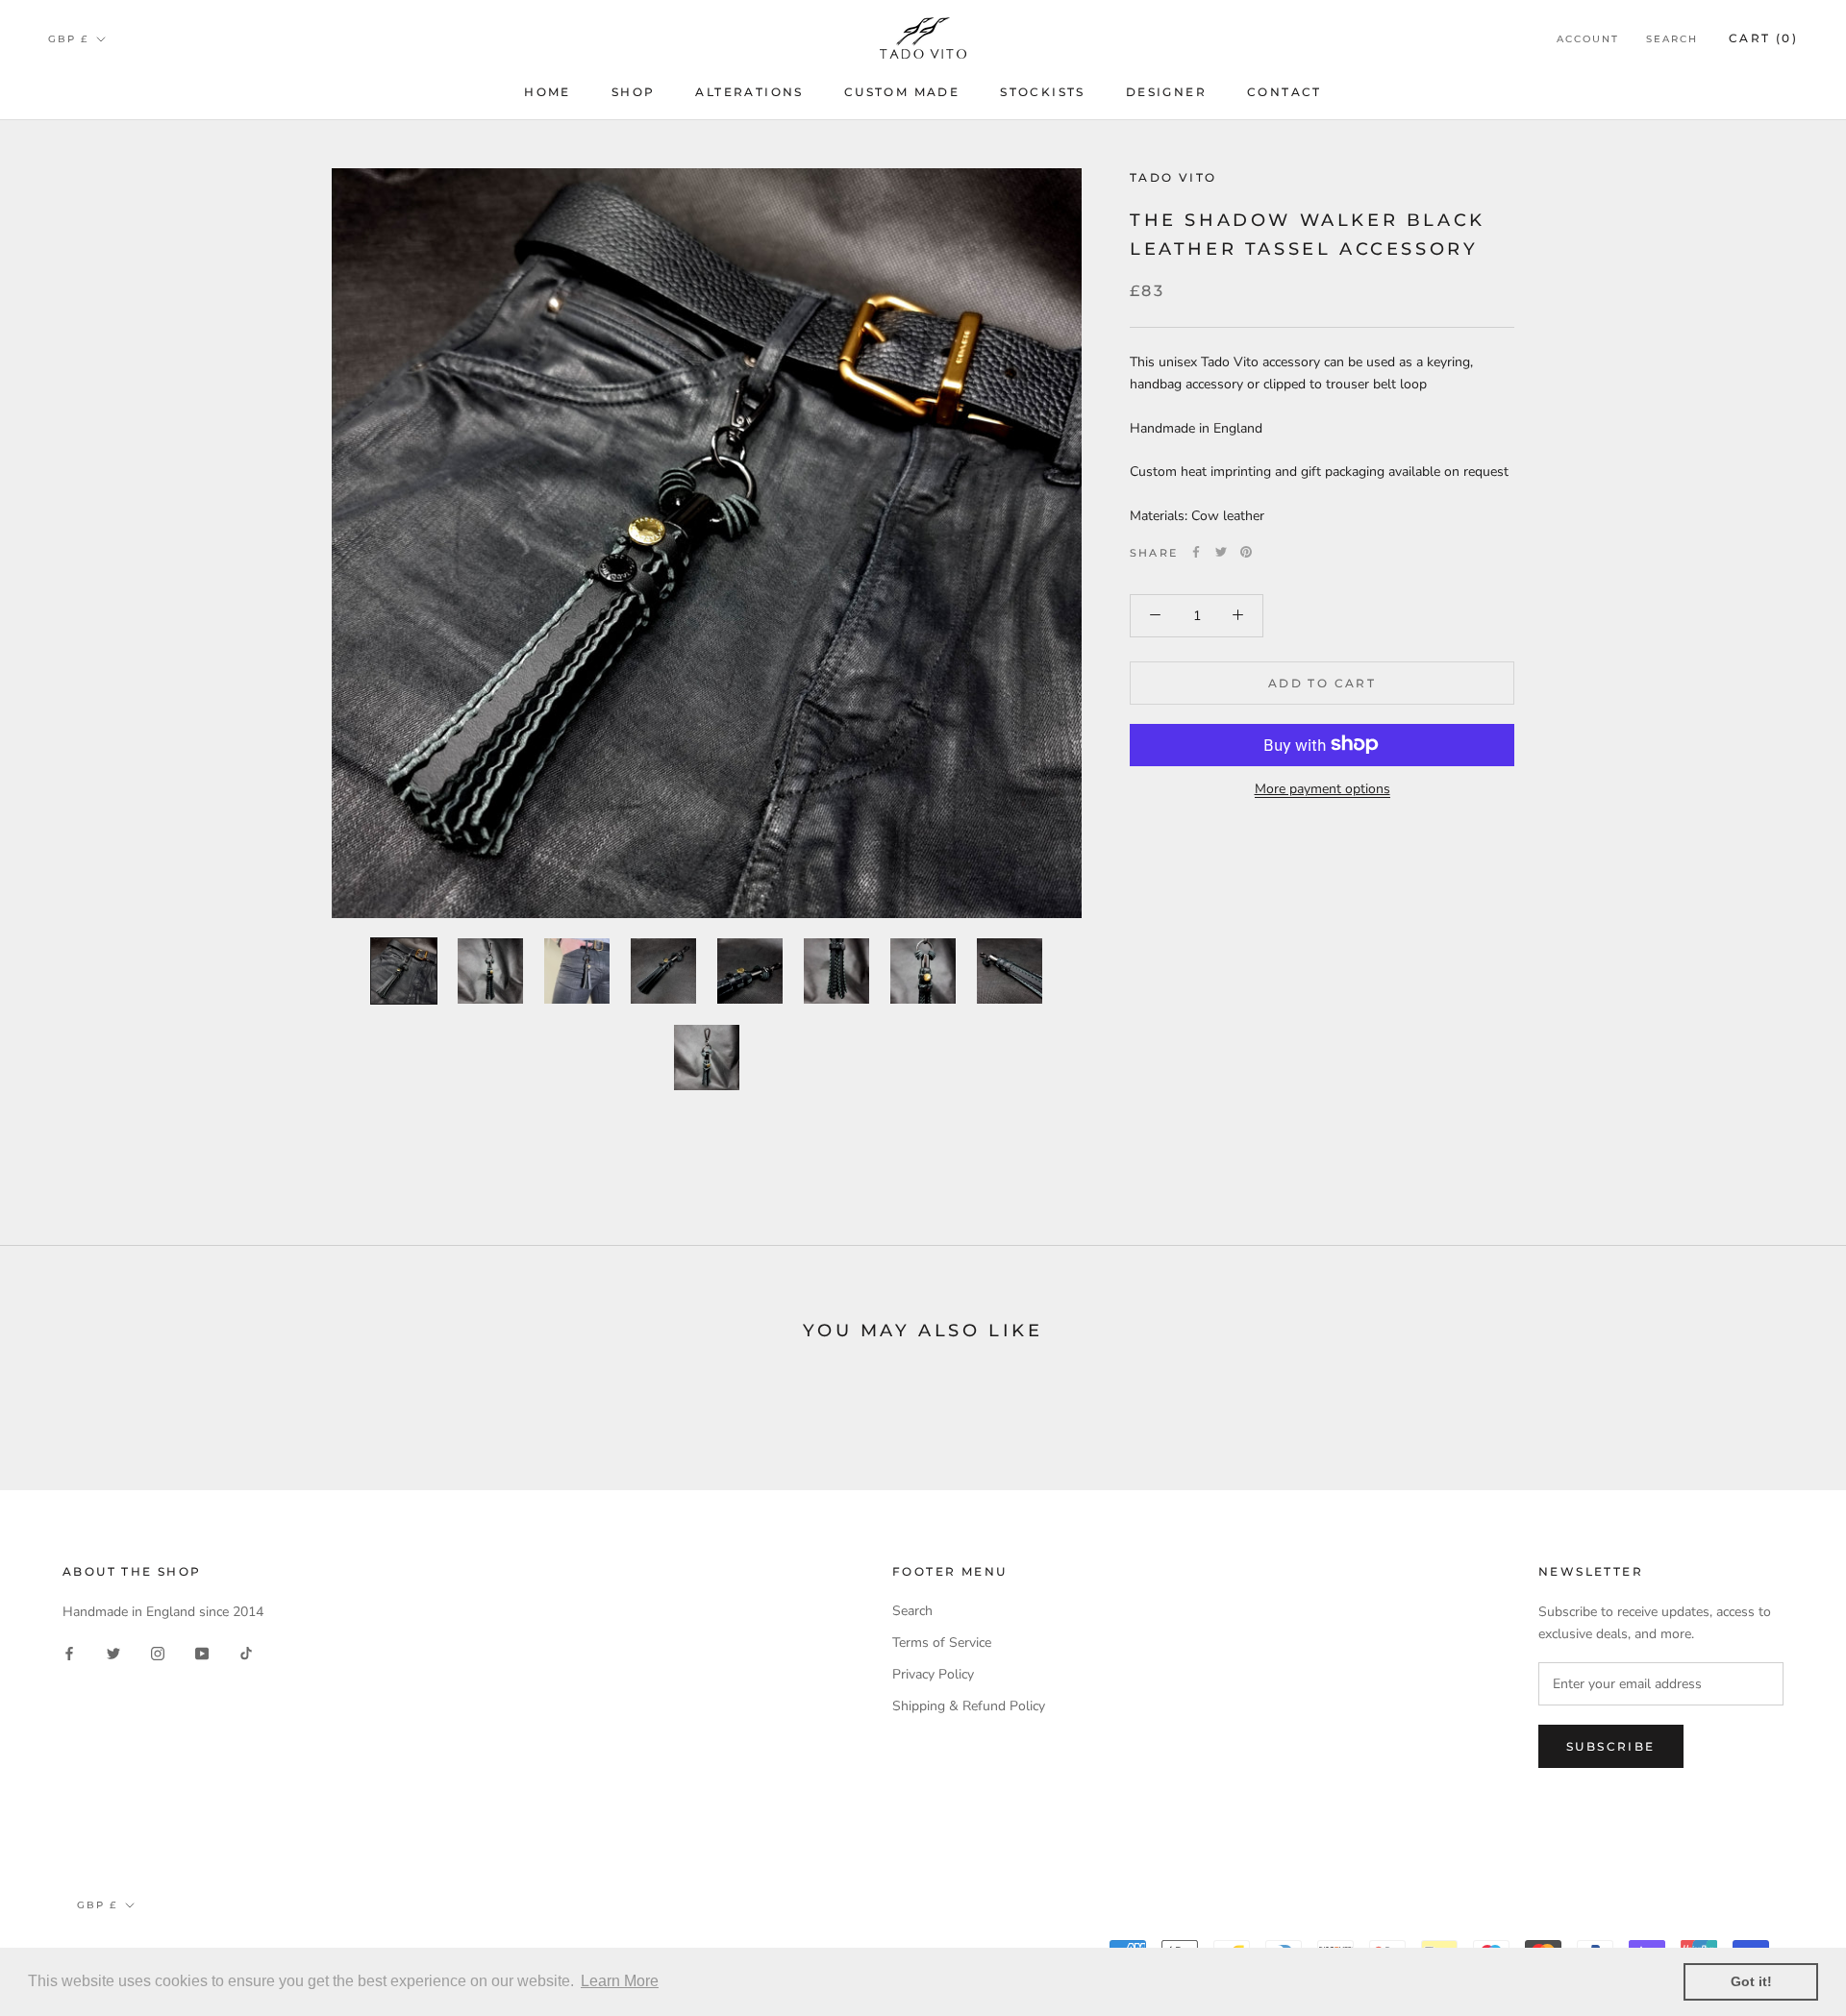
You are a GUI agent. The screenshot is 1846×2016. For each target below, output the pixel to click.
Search (1672, 39)
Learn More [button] (620, 1981)
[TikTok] (246, 1653)
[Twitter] (1221, 552)
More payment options (1322, 788)
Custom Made (902, 92)
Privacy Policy (933, 1674)
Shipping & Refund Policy (969, 1706)
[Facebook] (1196, 552)
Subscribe (1611, 1746)
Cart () (1763, 38)
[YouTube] (202, 1653)
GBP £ (68, 39)
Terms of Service (942, 1643)
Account (1588, 39)
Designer (1166, 92)
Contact (1285, 92)
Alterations (749, 92)
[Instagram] (158, 1653)
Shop (634, 92)
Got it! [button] (1751, 1981)
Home (548, 92)
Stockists (1043, 92)
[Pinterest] (1246, 552)
